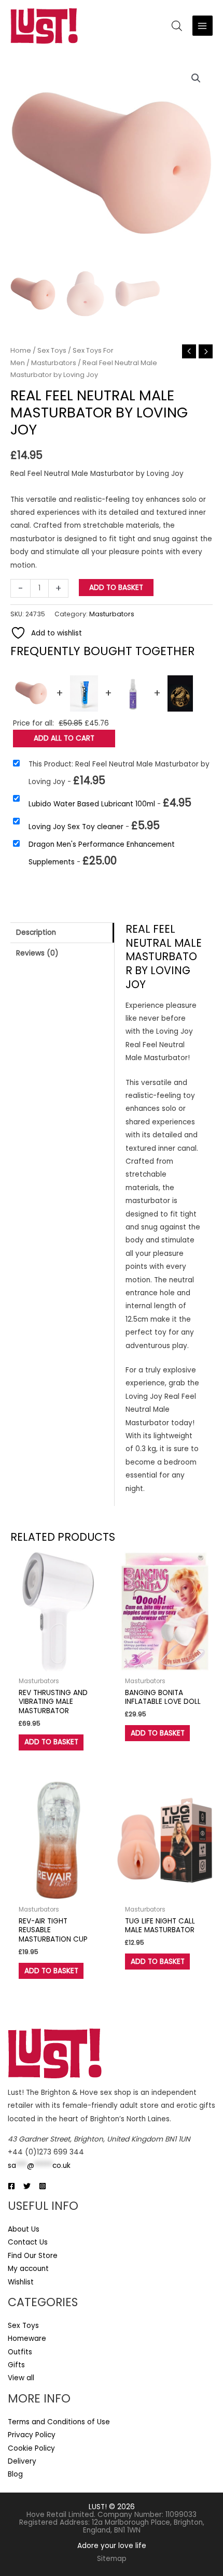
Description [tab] (36, 932)
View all (21, 2378)
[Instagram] (43, 2186)
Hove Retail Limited (60, 2515)
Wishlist (21, 2282)
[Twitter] (27, 2186)
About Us (24, 2229)
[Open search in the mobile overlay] (177, 26)
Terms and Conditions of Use (59, 2422)
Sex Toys (52, 350)
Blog (15, 2474)
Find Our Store (33, 2256)
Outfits (20, 2352)
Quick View (58, 1664)
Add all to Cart (64, 738)
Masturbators (54, 363)
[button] (196, 78)
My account (28, 2269)
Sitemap (112, 2559)
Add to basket (116, 588)
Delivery (22, 2461)
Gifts (16, 2365)
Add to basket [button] (51, 1742)
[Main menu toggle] (203, 26)
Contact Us (28, 2242)
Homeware (27, 2339)
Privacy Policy (32, 2435)
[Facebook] (11, 2186)
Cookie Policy (31, 2448)
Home (21, 350)
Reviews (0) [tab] (37, 953)
